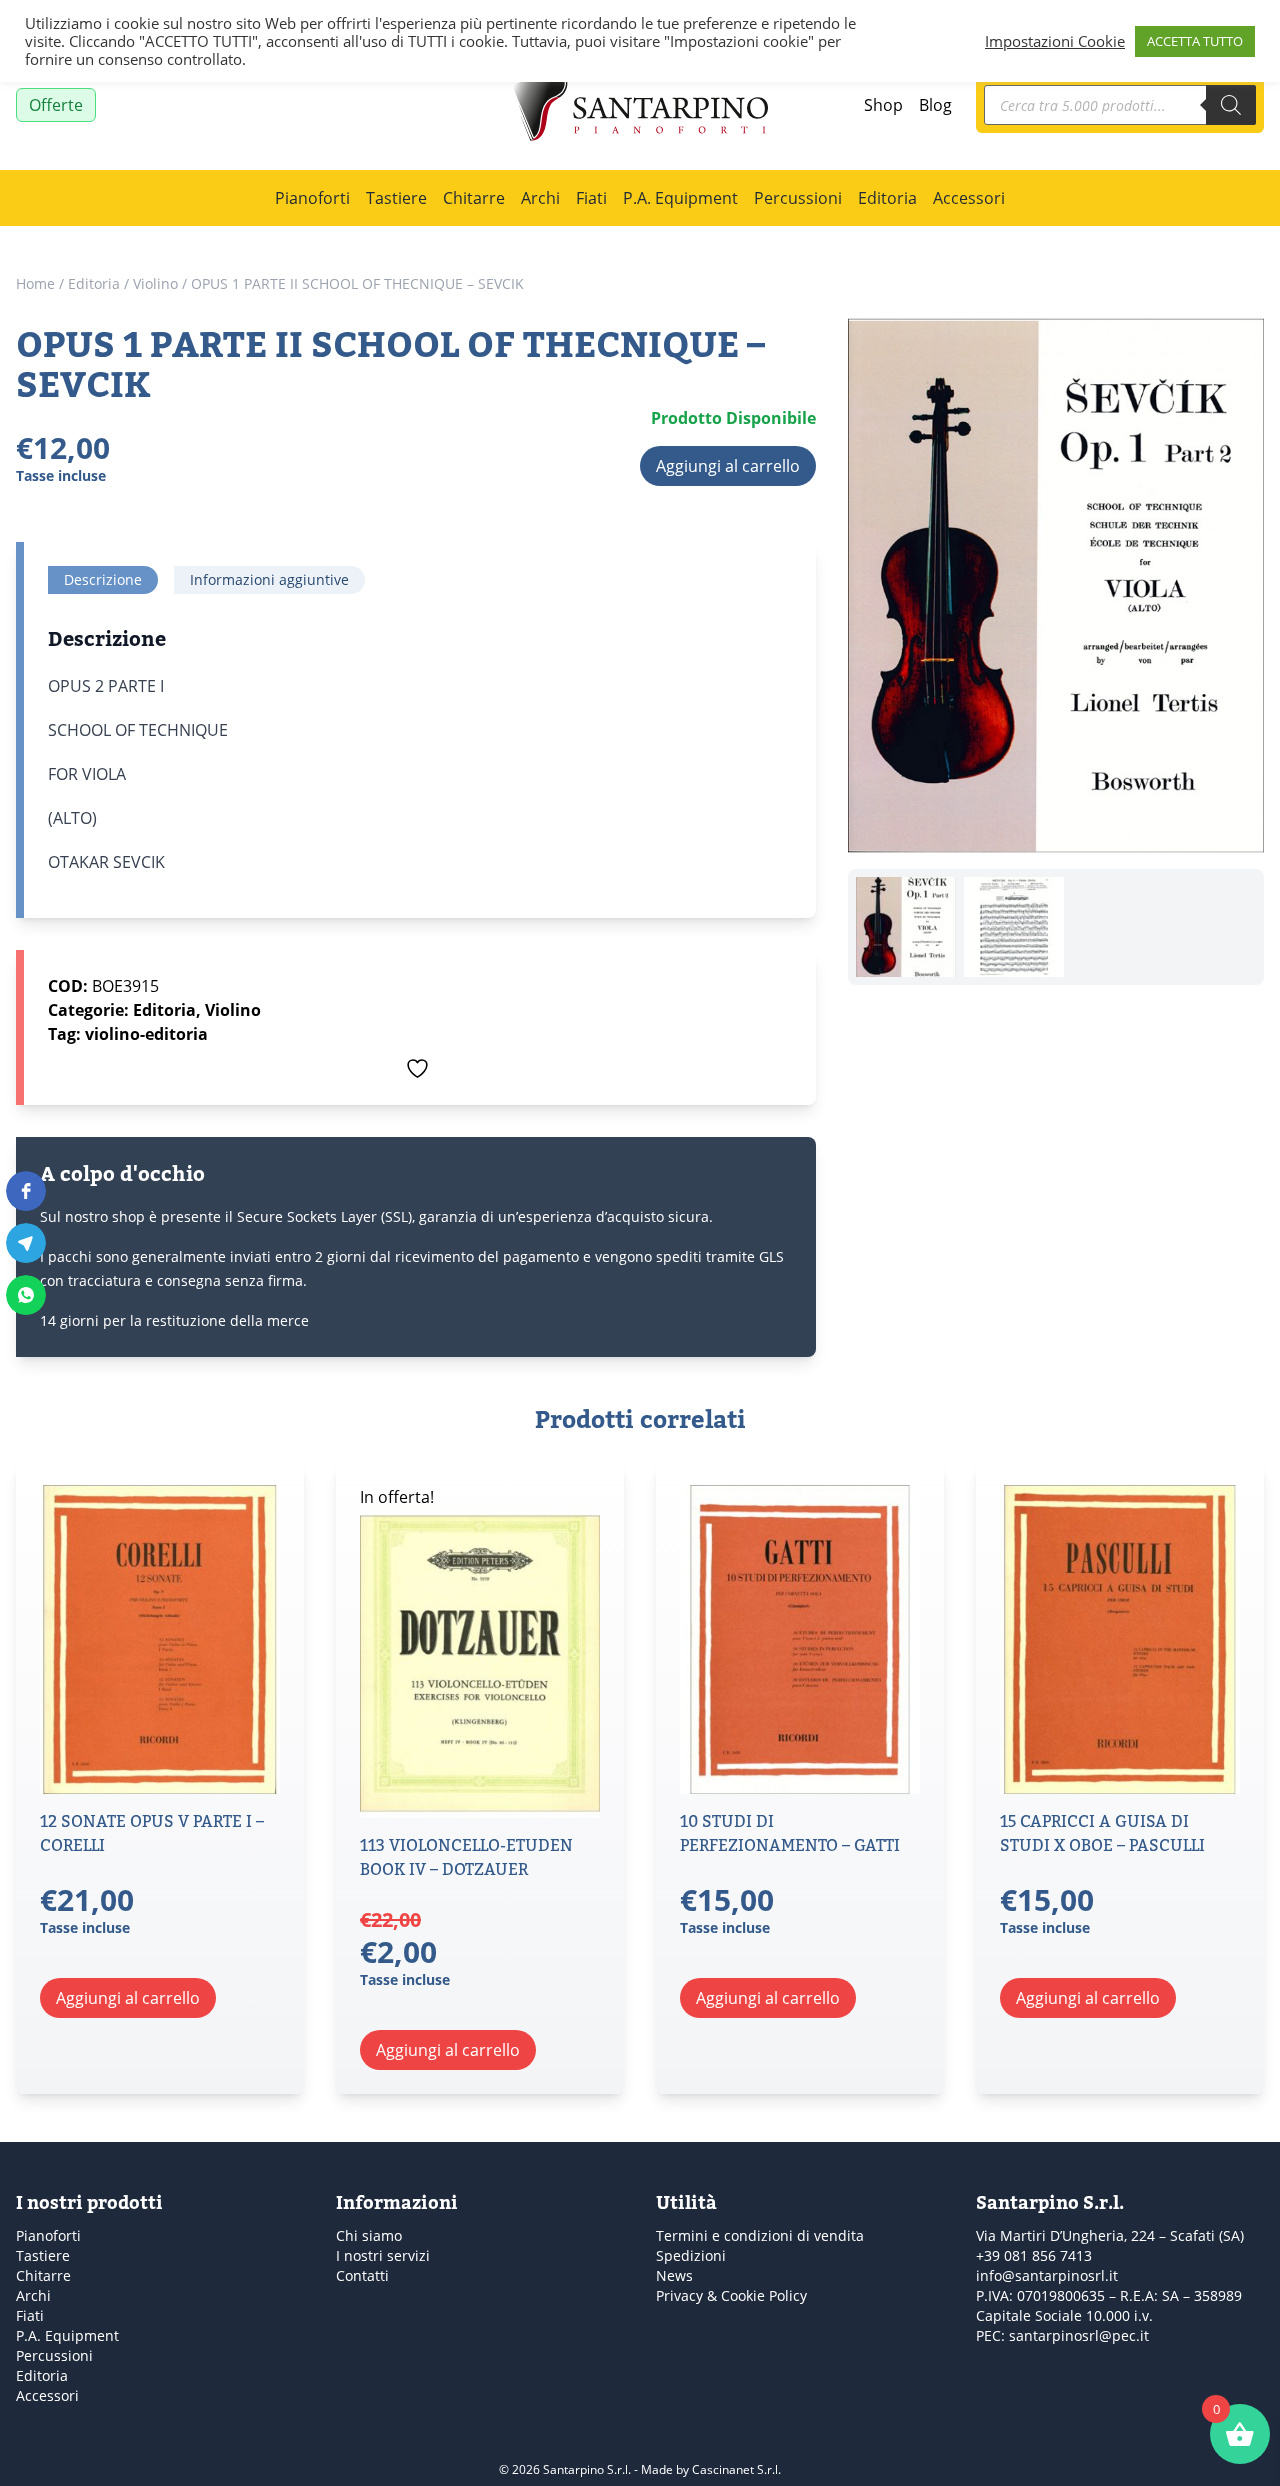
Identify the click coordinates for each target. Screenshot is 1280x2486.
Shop (883, 105)
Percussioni (798, 198)
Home (35, 283)
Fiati (591, 198)
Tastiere (396, 198)
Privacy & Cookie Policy (731, 2295)
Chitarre (474, 198)
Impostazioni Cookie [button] (1055, 41)
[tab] (103, 580)
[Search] (1231, 105)
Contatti (362, 2275)
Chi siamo (369, 2235)
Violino (155, 283)
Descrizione (103, 579)
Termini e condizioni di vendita (760, 2235)
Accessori (969, 198)
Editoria (887, 198)
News (674, 2275)
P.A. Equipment (680, 198)
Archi (540, 198)
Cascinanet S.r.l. (736, 2469)
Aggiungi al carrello (728, 466)
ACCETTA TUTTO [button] (1195, 41)
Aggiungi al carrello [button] (128, 1998)
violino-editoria (146, 1034)
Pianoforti (312, 198)
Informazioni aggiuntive (269, 579)
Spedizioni (691, 2255)
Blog (935, 105)
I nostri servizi (383, 2255)
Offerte (56, 105)
